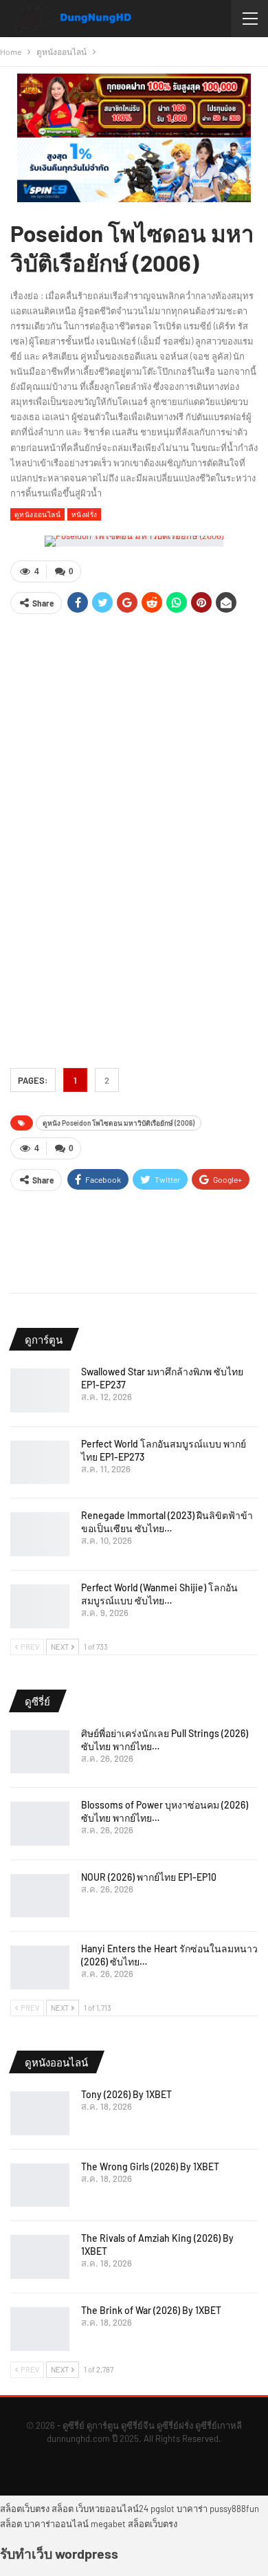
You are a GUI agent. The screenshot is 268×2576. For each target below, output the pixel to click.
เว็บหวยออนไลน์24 (112, 2509)
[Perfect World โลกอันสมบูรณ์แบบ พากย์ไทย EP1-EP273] (40, 1463)
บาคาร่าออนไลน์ (56, 2524)
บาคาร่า (192, 2509)
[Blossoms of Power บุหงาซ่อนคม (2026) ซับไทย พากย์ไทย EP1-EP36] (40, 1824)
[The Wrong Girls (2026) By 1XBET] (40, 2185)
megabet (108, 2524)
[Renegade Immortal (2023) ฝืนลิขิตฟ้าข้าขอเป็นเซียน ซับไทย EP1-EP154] (40, 1534)
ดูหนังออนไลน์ (37, 514)
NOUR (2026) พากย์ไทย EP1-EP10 (149, 1877)
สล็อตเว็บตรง (25, 2509)
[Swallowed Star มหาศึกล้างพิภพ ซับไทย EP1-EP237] (40, 1390)
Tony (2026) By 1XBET (126, 2094)
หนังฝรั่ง (84, 514)
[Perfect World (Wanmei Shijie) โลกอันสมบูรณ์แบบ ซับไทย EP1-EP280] (40, 1606)
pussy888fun (234, 2509)
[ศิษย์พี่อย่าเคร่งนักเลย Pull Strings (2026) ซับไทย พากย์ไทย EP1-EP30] (40, 1752)
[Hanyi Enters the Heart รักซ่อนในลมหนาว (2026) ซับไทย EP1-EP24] (40, 1967)
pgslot (163, 2509)
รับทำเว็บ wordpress (59, 2553)
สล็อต (63, 2509)
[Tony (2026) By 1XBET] (40, 2113)
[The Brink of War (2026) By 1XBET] (40, 2329)
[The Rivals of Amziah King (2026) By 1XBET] (40, 2257)
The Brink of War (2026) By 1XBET (151, 2310)
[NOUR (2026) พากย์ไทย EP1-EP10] (40, 1896)
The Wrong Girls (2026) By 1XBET (150, 2166)
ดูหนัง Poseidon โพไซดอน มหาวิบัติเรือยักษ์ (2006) (119, 1123)
